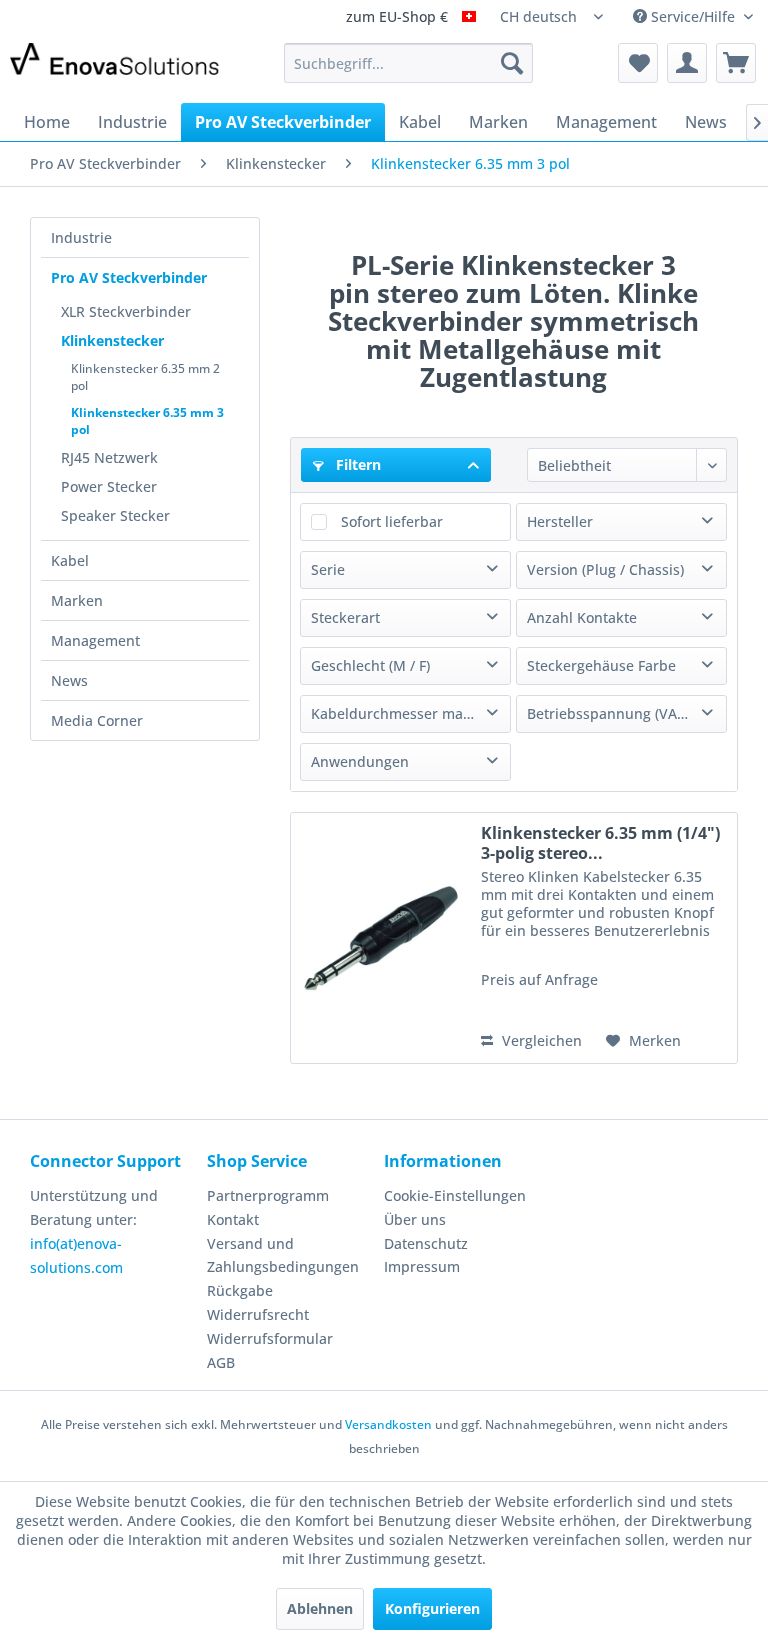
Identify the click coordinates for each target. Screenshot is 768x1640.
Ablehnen (320, 1608)
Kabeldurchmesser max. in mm (410, 713)
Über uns (415, 1219)
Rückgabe (240, 1290)
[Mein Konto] (687, 63)
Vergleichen (540, 1040)
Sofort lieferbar (392, 521)
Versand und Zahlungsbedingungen (283, 1255)
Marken (77, 600)
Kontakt (233, 1219)
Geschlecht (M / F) (370, 665)
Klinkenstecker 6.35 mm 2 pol (145, 377)
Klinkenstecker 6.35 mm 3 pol (147, 421)
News (69, 680)
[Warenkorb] (736, 63)
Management (95, 640)
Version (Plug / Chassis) (605, 569)
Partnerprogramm (268, 1195)
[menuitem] (409, 63)
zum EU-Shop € (399, 18)
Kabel (70, 560)
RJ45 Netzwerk (109, 457)
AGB (221, 1362)
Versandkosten (388, 1424)
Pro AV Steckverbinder (129, 277)
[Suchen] (512, 63)
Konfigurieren (432, 1608)
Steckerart (345, 617)
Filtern (356, 464)
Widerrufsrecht (258, 1314)
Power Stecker (109, 486)
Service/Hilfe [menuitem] (693, 16)
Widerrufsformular (270, 1338)
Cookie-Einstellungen (455, 1195)
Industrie (81, 237)
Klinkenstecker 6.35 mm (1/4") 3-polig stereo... (600, 843)
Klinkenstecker (112, 340)
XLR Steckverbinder (126, 311)
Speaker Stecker (115, 515)
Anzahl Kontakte (582, 617)
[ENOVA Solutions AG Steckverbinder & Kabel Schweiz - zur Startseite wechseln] (116, 68)
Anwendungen (360, 761)
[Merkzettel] (638, 63)
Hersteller (560, 521)
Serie (328, 569)
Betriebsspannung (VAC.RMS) (625, 713)
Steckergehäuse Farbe (601, 665)
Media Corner (97, 720)
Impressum (422, 1266)
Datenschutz (426, 1243)
